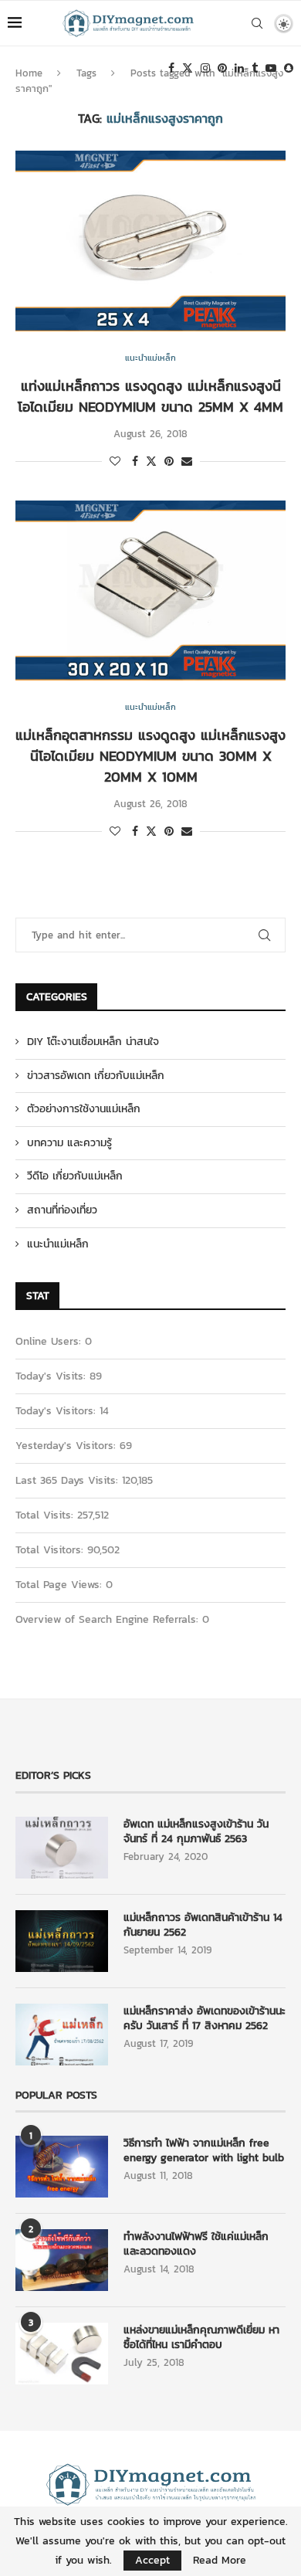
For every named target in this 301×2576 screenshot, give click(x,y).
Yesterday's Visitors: (68, 1446)
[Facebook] (171, 68)
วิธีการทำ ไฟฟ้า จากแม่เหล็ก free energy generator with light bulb (204, 2151)
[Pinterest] (222, 68)
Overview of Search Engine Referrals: (109, 1619)
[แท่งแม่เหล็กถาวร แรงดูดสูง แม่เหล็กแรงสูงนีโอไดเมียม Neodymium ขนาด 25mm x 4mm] (150, 241)
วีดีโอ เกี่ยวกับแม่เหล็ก (75, 1176)
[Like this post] (115, 462)
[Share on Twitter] (151, 462)
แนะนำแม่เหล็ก (58, 1244)
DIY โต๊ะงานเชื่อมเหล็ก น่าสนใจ (93, 1042)
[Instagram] (205, 68)
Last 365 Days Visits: (69, 1480)
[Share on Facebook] (135, 462)
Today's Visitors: (57, 1411)
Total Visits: (46, 1515)
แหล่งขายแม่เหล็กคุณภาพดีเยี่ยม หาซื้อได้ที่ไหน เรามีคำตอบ (201, 2338)
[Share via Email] (187, 462)
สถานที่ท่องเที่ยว (62, 1210)
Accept (152, 2560)
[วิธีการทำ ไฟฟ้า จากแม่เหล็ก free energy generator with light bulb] (62, 2167)
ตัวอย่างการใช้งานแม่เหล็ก (84, 1109)
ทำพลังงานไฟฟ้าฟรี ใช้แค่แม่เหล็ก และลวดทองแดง (196, 2244)
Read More (220, 2561)
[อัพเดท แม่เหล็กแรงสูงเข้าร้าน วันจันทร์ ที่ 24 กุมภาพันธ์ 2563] (62, 1848)
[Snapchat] (289, 68)
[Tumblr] (255, 68)
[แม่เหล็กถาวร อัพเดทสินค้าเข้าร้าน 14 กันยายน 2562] (62, 1941)
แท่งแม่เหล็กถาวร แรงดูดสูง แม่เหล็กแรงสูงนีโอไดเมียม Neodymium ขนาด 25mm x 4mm (150, 396)
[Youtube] (271, 68)
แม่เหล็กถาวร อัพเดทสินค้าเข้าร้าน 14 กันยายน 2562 (203, 1925)
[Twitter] (188, 68)
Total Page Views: (61, 1585)
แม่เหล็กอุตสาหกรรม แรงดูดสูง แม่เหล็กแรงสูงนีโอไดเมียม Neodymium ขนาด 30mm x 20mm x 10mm (150, 756)
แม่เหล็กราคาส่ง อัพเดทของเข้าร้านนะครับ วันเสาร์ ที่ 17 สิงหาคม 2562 (205, 2019)
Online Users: (50, 1341)
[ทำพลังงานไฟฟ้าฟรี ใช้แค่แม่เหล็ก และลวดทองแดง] (62, 2260)
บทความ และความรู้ (69, 1143)
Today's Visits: (52, 1376)
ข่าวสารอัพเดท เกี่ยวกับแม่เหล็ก (96, 1076)
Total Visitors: (51, 1550)
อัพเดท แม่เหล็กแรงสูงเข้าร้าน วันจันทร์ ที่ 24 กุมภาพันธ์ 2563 (196, 1832)
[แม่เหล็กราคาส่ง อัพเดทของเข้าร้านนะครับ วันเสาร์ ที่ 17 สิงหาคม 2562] (62, 2035)
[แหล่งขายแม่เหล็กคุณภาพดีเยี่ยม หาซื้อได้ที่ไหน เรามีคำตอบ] (62, 2354)
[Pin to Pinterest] (169, 462)
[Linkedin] (239, 68)
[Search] (257, 23)
